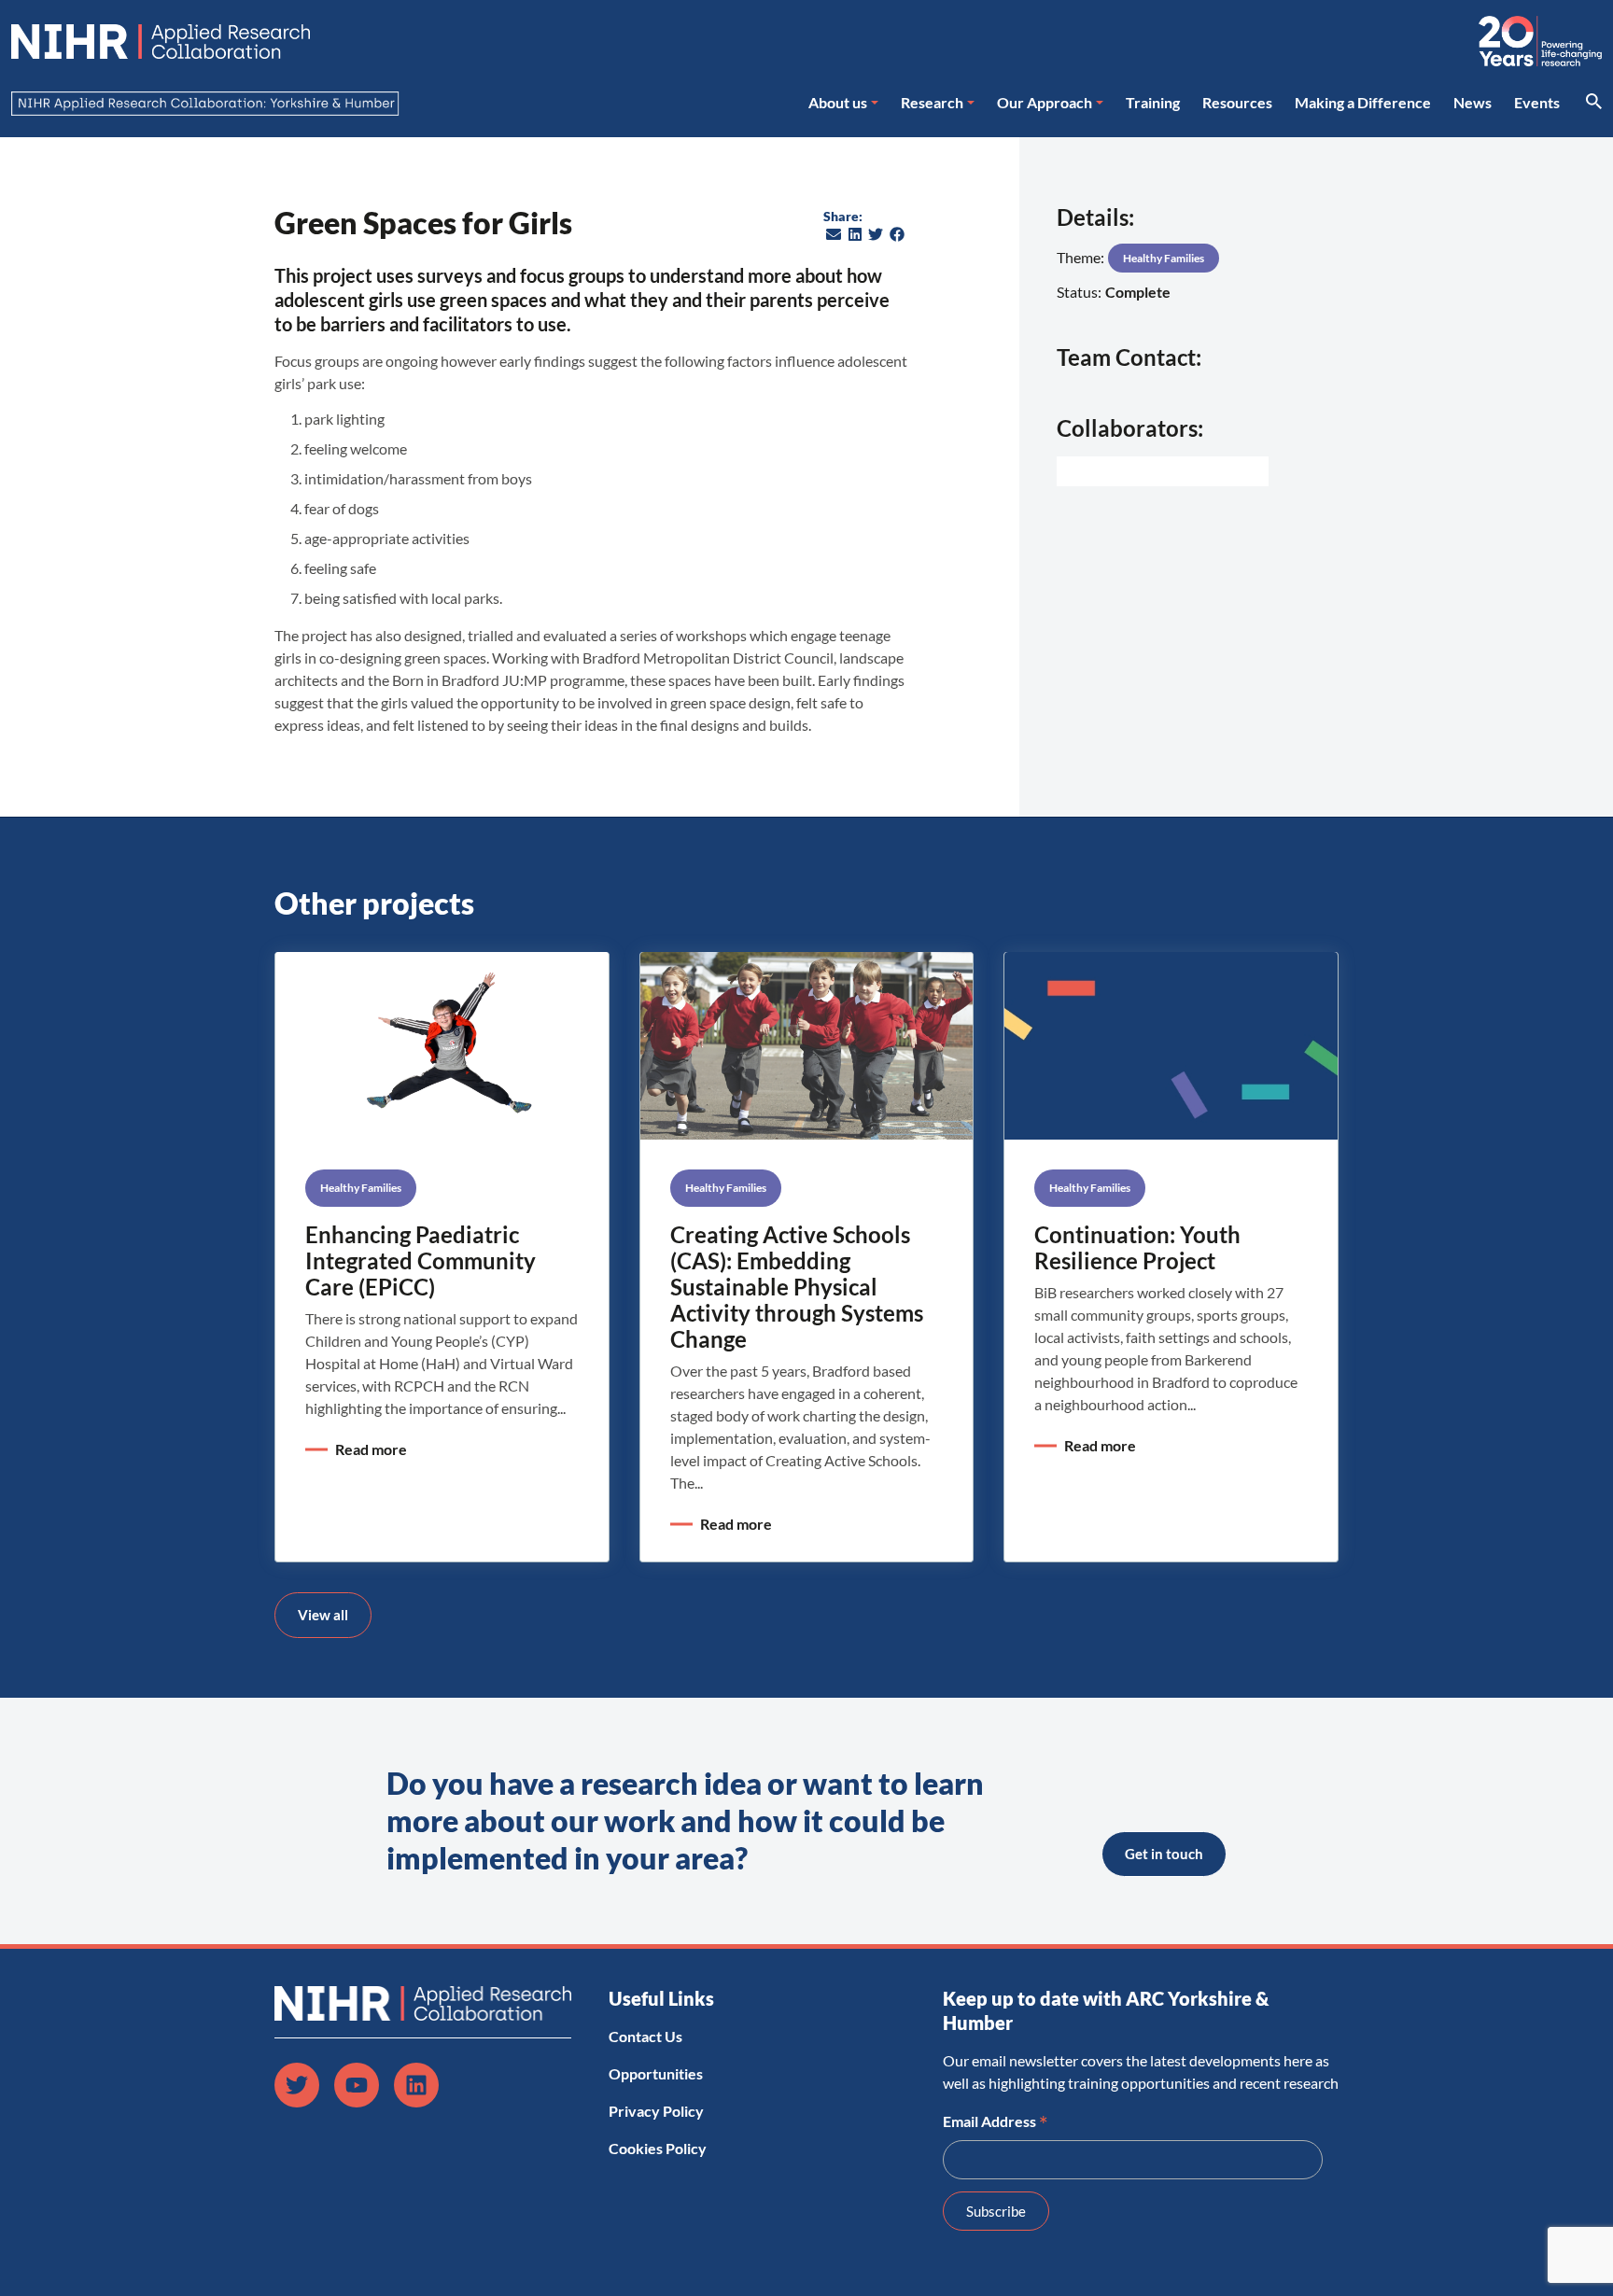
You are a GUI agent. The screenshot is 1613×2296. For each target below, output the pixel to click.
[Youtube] (357, 2085)
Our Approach (1045, 102)
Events (1537, 102)
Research (932, 102)
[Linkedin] (416, 2085)
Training (1153, 102)
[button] (834, 234)
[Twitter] (297, 2085)
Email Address (996, 2120)
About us (838, 102)
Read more (371, 1449)
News (1473, 102)
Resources (1237, 102)
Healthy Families (1164, 258)
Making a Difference (1363, 102)
